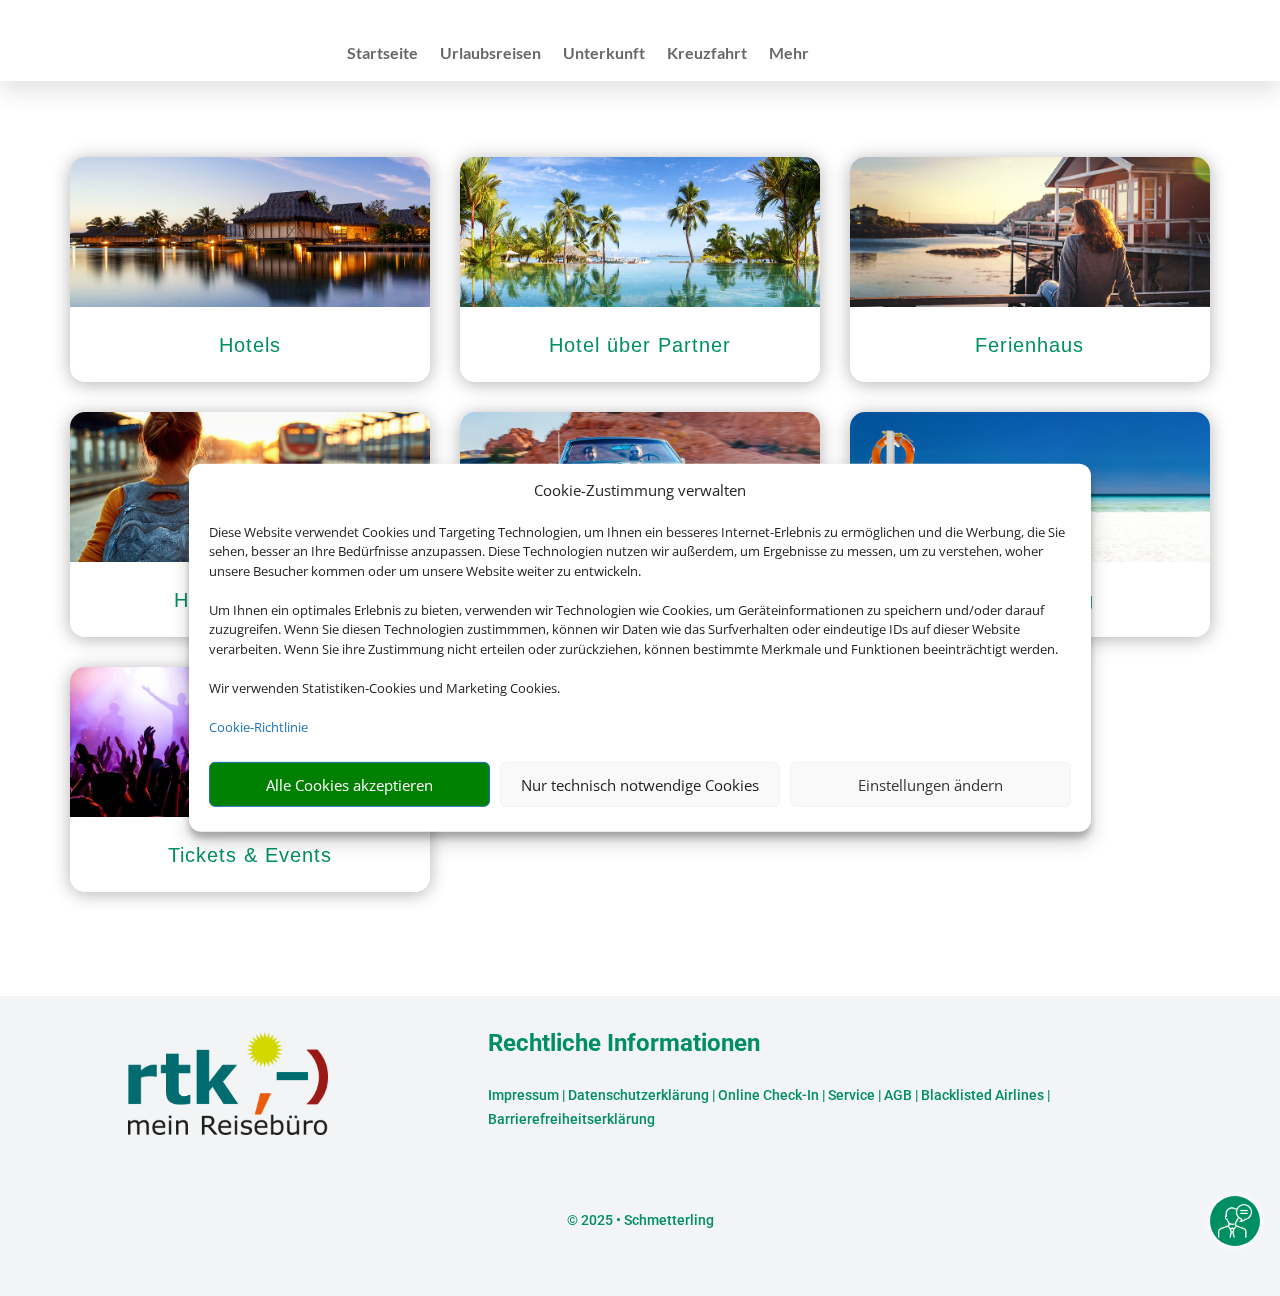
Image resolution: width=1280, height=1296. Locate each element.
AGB (898, 1095)
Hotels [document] (250, 345)
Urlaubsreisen (490, 54)
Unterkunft (604, 54)
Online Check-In (768, 1095)
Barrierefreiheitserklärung (571, 1119)
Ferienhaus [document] (1029, 345)
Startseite (382, 54)
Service (851, 1095)
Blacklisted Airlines (982, 1095)
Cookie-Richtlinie (258, 727)
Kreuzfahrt (707, 54)
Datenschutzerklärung (638, 1095)
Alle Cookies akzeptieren (349, 785)
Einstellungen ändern (930, 785)
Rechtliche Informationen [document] (624, 1044)
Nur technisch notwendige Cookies (640, 785)
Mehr (789, 54)
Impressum (523, 1095)
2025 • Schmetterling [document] (646, 1220)
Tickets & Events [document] (250, 855)
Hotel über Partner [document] (640, 345)
